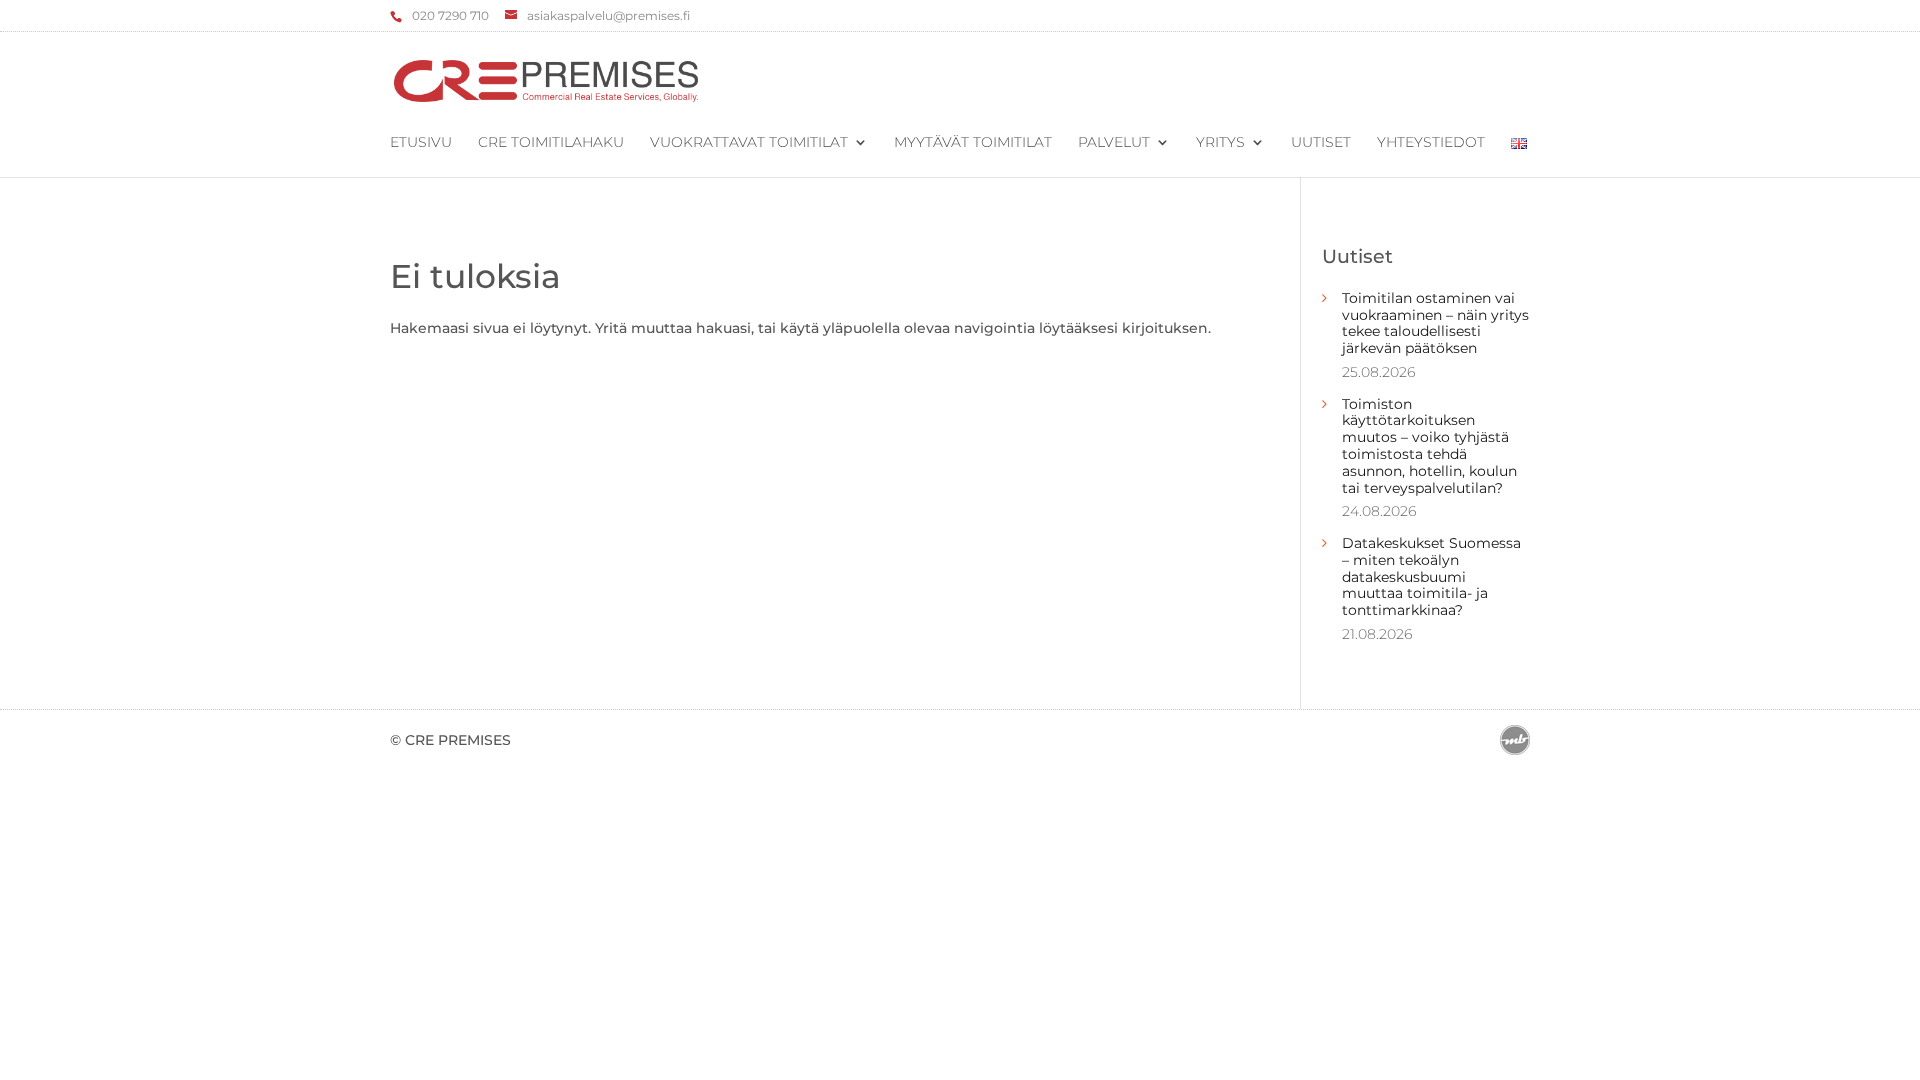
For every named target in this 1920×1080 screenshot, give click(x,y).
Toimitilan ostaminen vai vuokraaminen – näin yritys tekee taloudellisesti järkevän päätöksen (1435, 323)
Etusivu (421, 143)
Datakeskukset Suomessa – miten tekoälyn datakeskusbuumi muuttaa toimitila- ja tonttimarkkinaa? (1431, 576)
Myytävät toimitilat (973, 143)
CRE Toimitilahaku (551, 143)
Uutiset (1321, 143)
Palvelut (1114, 143)
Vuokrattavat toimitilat (749, 143)
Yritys (1220, 143)
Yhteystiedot (1431, 143)
